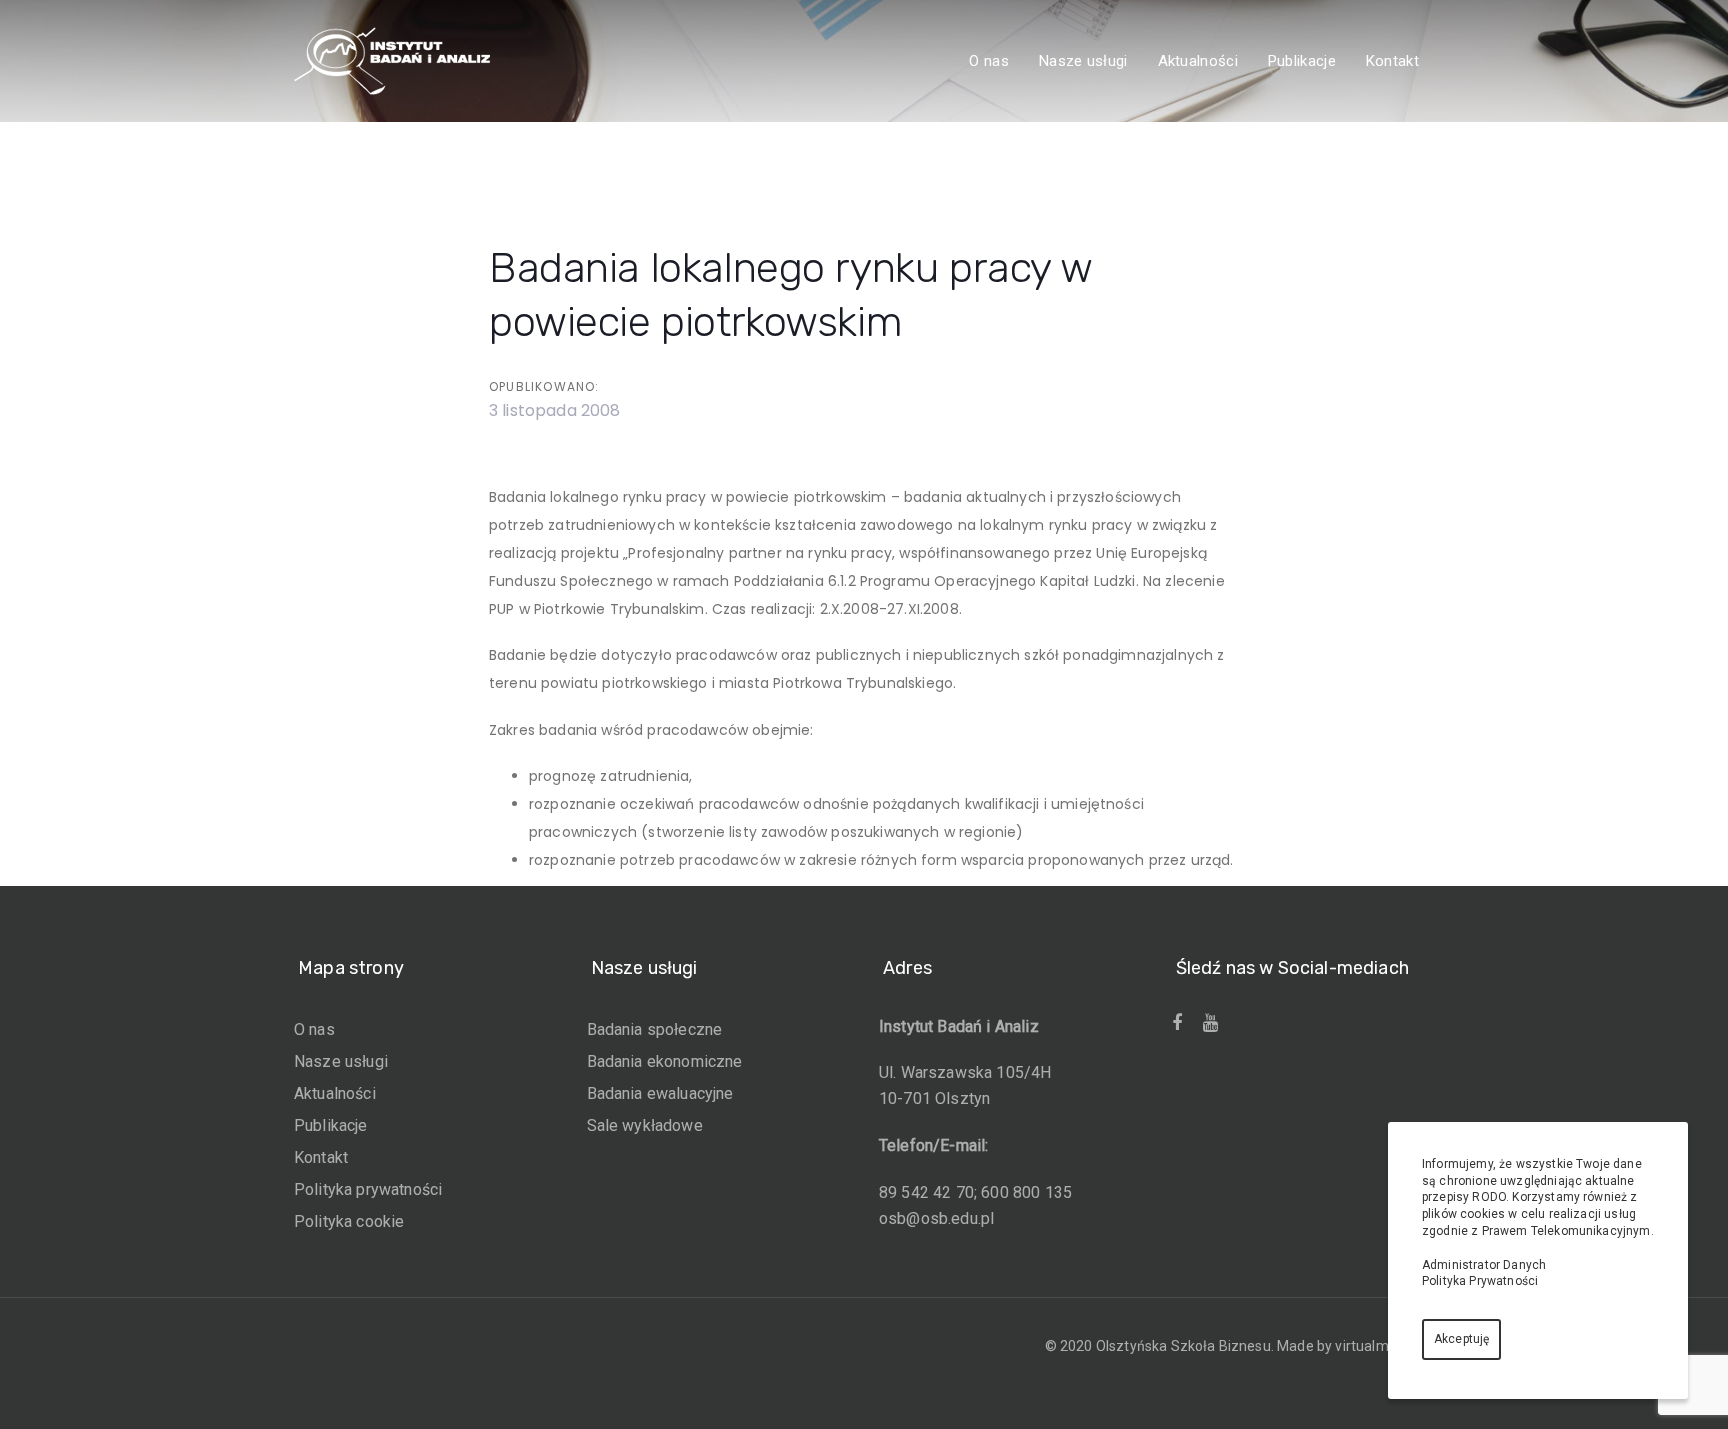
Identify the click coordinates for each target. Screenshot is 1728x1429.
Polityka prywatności (368, 1189)
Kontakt (321, 1157)
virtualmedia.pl (1382, 1346)
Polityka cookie (349, 1221)
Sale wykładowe (645, 1125)
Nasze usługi (341, 1061)
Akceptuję (1461, 1339)
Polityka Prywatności (1480, 1281)
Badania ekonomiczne (665, 1061)
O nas (314, 1029)
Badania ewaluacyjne (660, 1093)
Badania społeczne (655, 1029)
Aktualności (335, 1093)
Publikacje (331, 1125)
